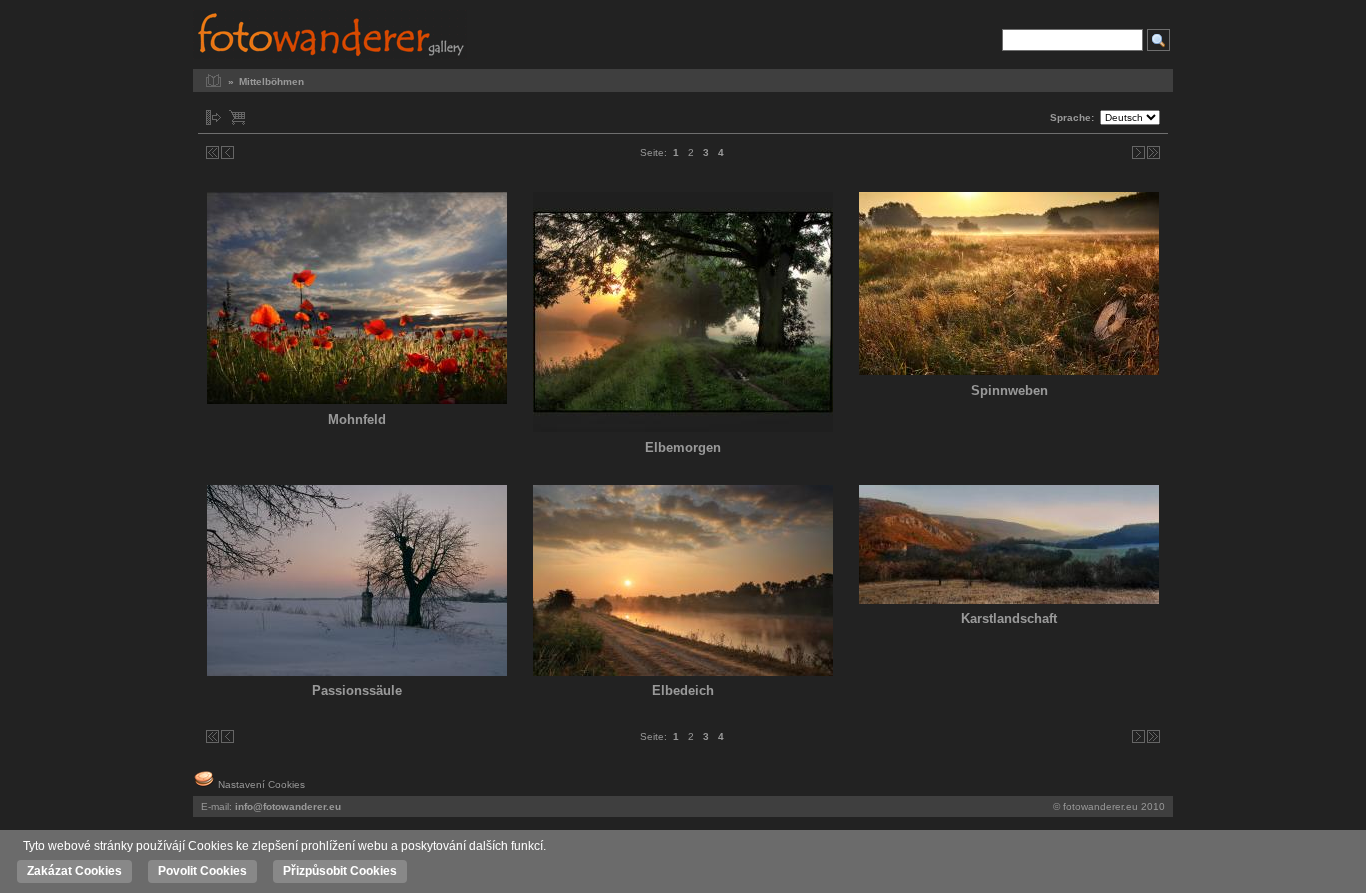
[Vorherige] (227, 152)
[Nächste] (1138, 152)
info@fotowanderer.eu (288, 806)
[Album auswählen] (213, 117)
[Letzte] (1153, 152)
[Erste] (212, 152)
